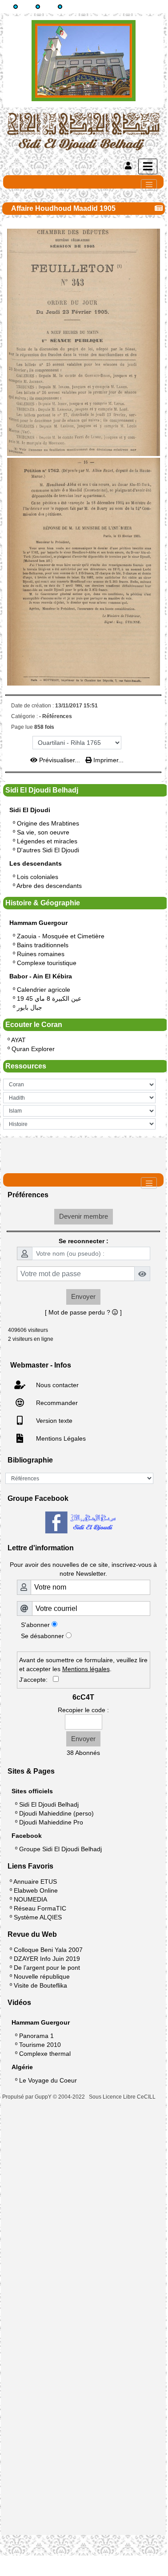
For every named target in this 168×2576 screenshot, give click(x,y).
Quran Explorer (33, 1049)
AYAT (18, 1040)
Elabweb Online (36, 1890)
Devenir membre (84, 1216)
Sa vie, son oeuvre (43, 832)
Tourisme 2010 (40, 2045)
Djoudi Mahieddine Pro (51, 1822)
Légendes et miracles (47, 841)
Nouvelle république (42, 1976)
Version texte (53, 1421)
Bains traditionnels (43, 945)
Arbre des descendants (49, 886)
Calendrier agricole (44, 990)
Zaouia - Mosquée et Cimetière (61, 936)
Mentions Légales (60, 1438)
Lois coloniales (38, 877)
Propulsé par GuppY (28, 2097)
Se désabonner (42, 1636)
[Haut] (16, 7)
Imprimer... (108, 760)
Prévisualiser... (60, 760)
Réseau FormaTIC (40, 1908)
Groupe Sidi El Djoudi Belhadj (60, 1849)
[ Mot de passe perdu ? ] (83, 1312)
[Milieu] (38, 7)
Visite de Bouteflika (40, 1985)
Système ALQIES (38, 1917)
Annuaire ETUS (35, 1882)
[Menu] (148, 166)
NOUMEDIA (30, 1899)
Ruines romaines (41, 954)
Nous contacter (56, 1385)
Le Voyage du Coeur (48, 2080)
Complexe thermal (45, 2054)
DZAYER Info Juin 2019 (47, 1959)
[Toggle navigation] (149, 185)
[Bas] (60, 7)
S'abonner (35, 1625)
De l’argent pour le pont (47, 1968)
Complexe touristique (47, 963)
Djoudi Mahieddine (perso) (56, 1813)
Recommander (56, 1403)
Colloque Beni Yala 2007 (48, 1950)
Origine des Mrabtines (48, 823)
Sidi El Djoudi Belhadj (49, 1804)
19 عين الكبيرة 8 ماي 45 (49, 998)
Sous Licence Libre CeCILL (123, 2097)
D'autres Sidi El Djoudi (48, 850)
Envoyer (83, 1296)
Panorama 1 (36, 2036)
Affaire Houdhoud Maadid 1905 (63, 208)
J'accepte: (36, 1680)
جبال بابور (30, 1007)
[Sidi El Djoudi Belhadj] (83, 131)
